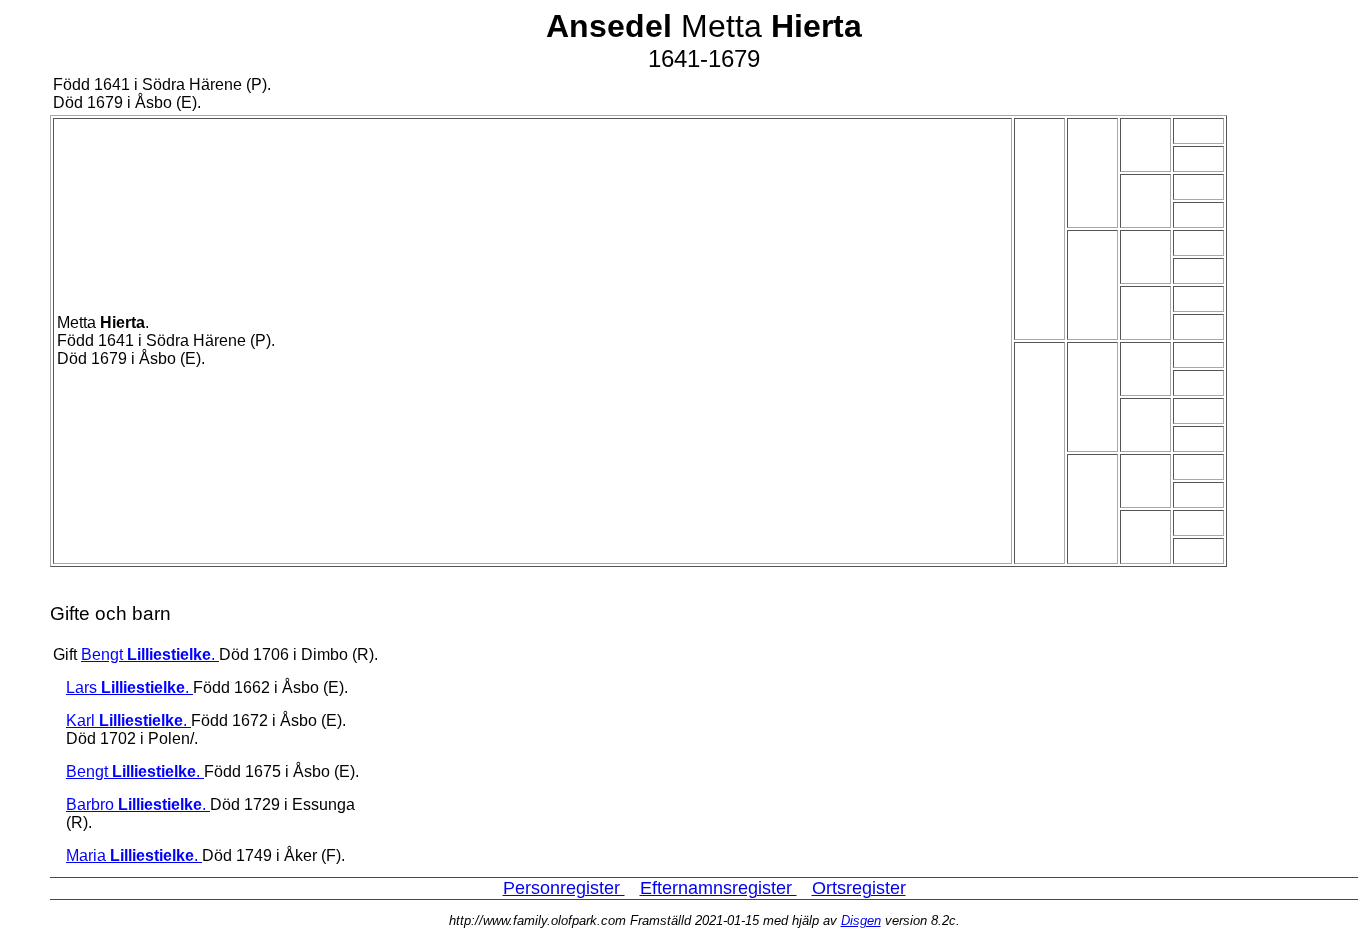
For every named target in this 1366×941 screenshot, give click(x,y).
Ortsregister (859, 888)
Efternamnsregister (718, 888)
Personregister (564, 888)
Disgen (861, 920)
